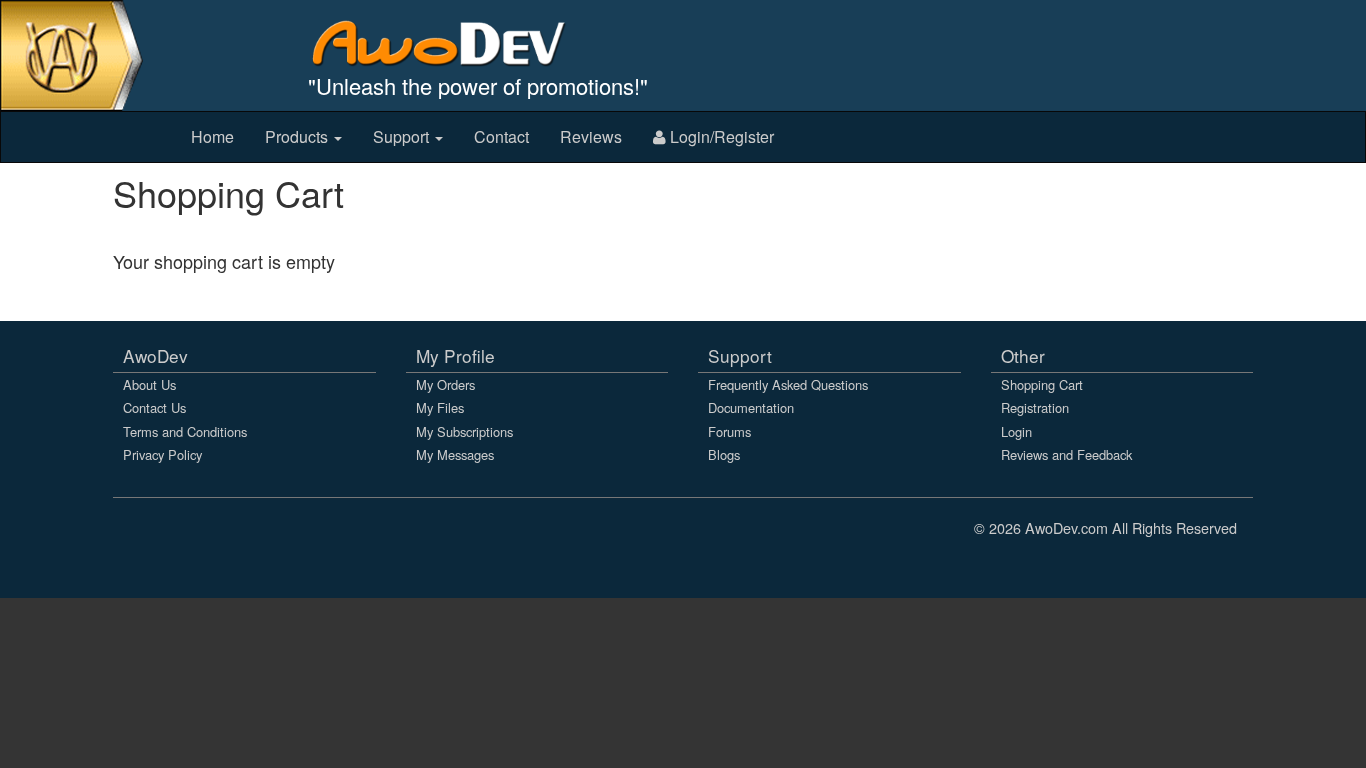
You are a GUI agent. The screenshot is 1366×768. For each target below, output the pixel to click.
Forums (729, 431)
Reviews (591, 136)
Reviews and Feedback (1066, 454)
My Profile (455, 355)
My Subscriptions (464, 431)
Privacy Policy (162, 454)
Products (298, 136)
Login (1016, 431)
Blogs (724, 454)
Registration (1035, 407)
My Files (440, 407)
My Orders (445, 384)
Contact (501, 136)
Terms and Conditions (185, 431)
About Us (149, 384)
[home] (452, 42)
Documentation (751, 407)
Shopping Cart (1042, 384)
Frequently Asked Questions (788, 384)
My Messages (455, 454)
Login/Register (720, 136)
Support (403, 136)
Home (212, 136)
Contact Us (154, 407)
